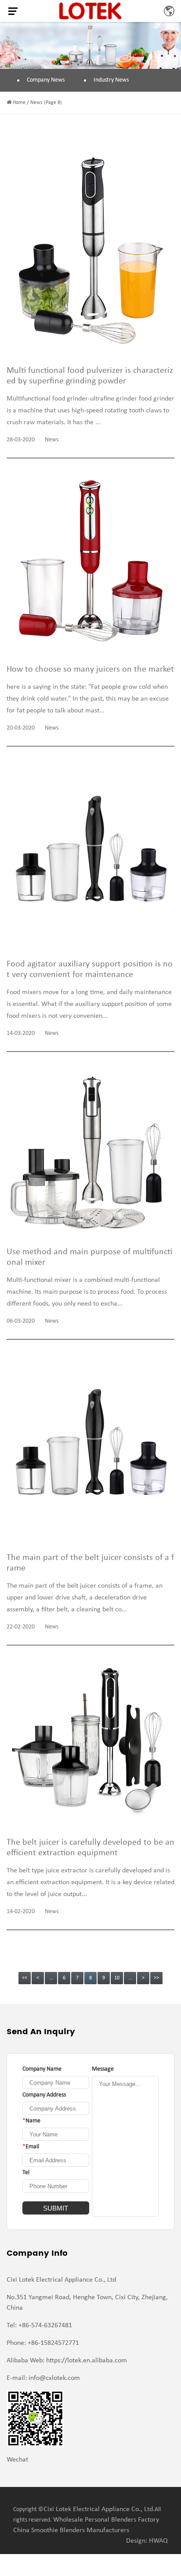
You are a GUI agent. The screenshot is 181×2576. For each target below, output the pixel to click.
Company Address (44, 2095)
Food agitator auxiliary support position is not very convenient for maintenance (90, 970)
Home (19, 103)
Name (31, 2121)
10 (117, 1978)
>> (156, 1978)
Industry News (111, 80)
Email (31, 2147)
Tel (26, 2173)
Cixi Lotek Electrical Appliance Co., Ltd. (99, 2509)
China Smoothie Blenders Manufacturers (71, 2530)
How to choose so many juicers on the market (90, 669)
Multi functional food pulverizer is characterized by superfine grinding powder (90, 376)
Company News (46, 80)
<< (25, 1978)
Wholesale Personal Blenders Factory (106, 2520)
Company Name (42, 2069)
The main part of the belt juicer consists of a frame (90, 1563)
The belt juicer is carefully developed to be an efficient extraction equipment (90, 1848)
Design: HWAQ (147, 2541)
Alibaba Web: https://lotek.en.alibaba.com (67, 2361)
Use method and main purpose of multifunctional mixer (89, 1257)
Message (103, 2069)
